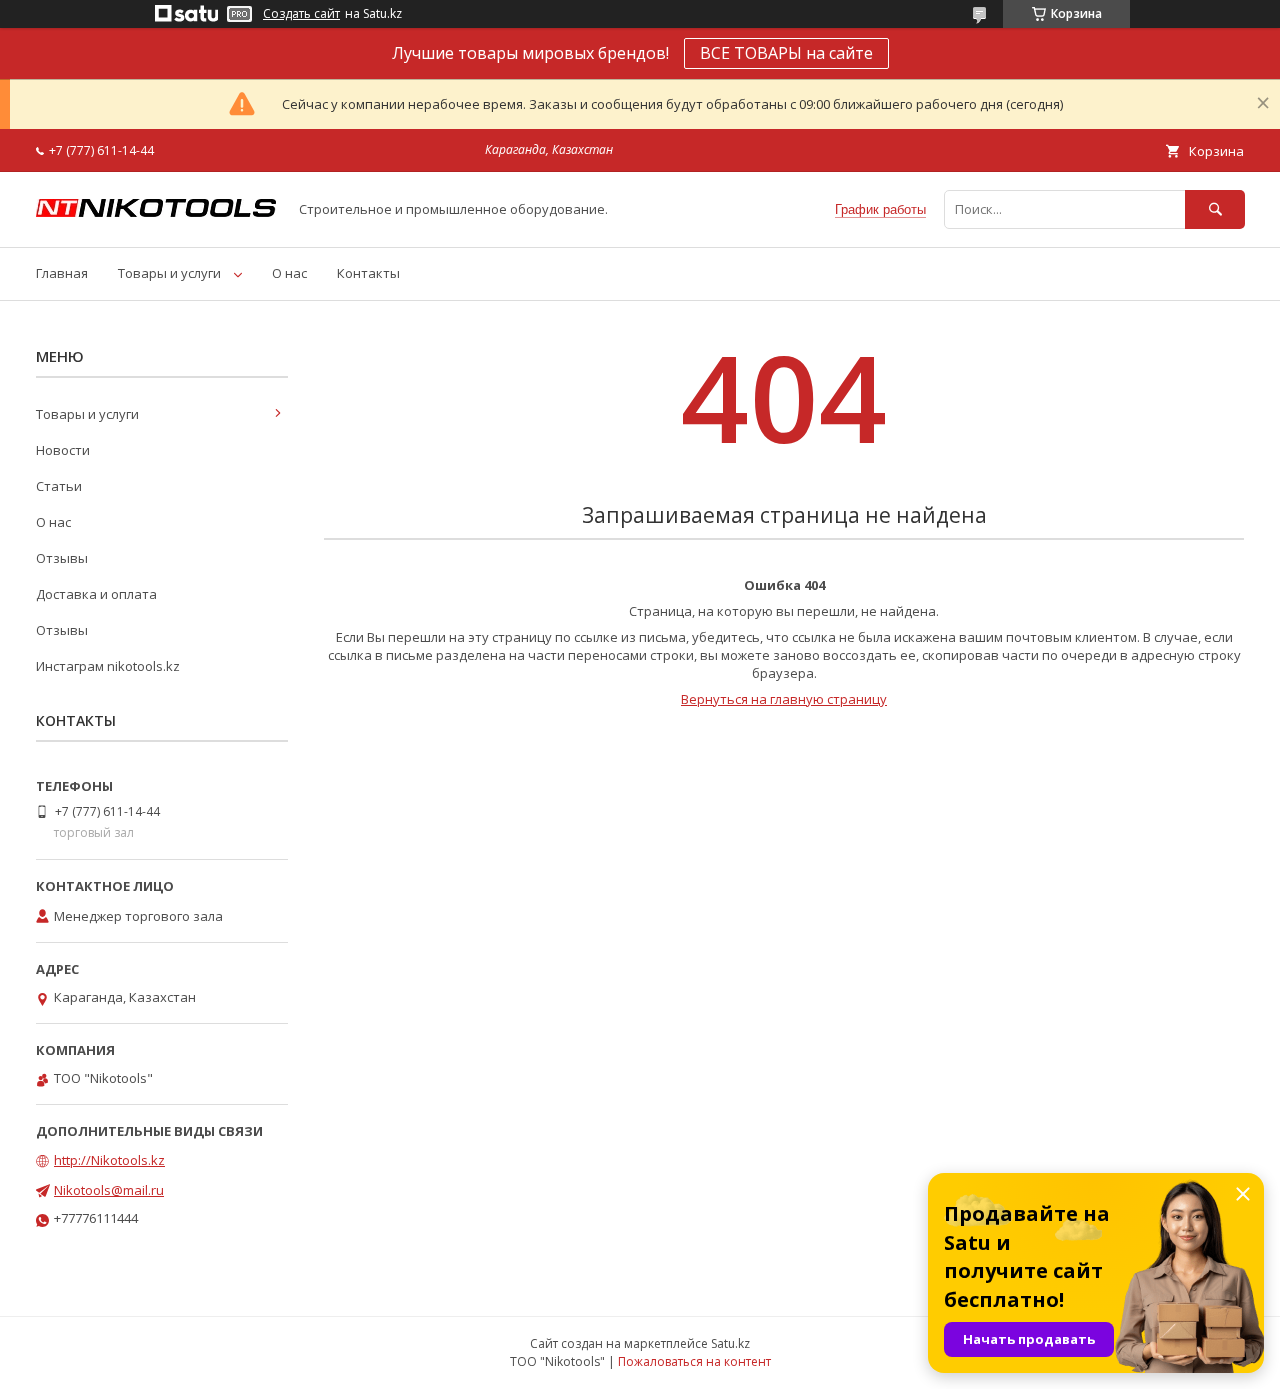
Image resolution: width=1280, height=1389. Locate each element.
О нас (289, 273)
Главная (62, 273)
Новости (63, 450)
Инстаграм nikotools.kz (108, 666)
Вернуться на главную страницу (784, 699)
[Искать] (1215, 209)
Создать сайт (301, 14)
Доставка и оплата (96, 594)
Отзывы (62, 558)
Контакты (368, 273)
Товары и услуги (169, 273)
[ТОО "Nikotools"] (156, 212)
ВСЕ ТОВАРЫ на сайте (786, 53)
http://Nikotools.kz (109, 1160)
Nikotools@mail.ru (109, 1190)
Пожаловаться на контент (694, 1361)
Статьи (59, 486)
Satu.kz (730, 1343)
